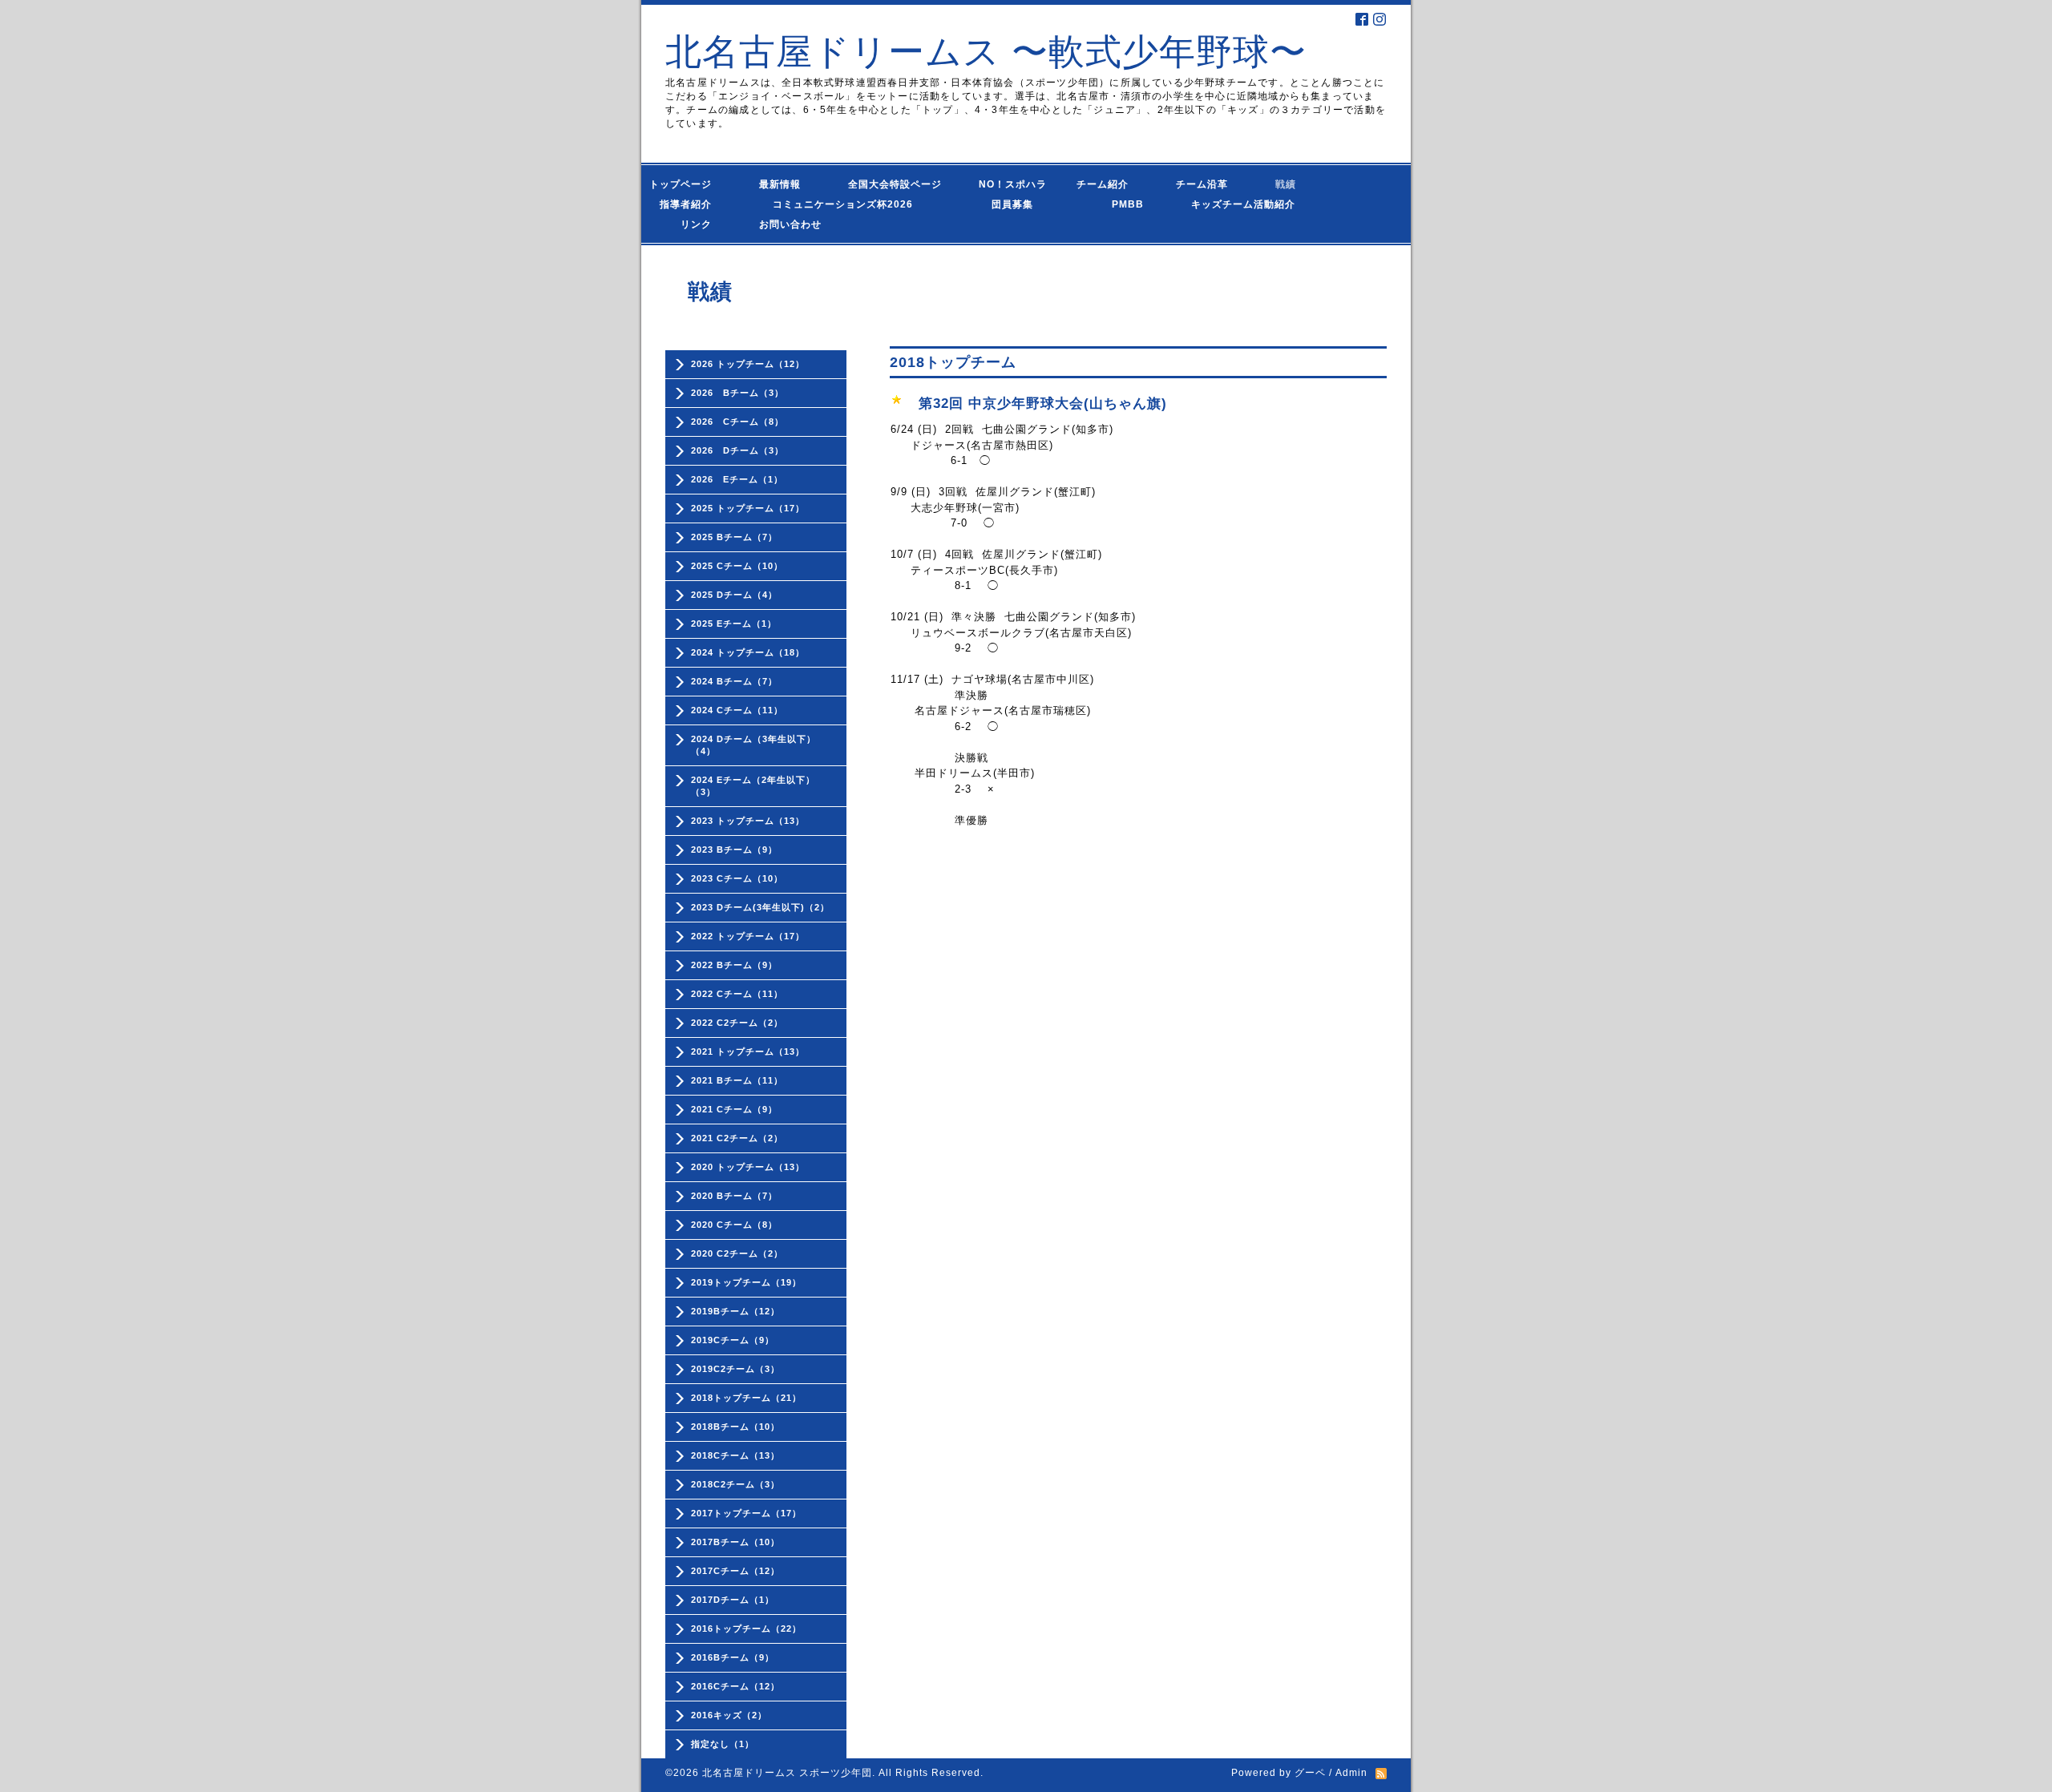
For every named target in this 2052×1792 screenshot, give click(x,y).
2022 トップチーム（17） (748, 936)
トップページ (691, 184)
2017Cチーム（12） (735, 1571)
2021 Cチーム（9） (734, 1109)
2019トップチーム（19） (746, 1282)
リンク (696, 224)
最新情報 (785, 184)
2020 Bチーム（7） (734, 1196)
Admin (1351, 1773)
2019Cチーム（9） (733, 1340)
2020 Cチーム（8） (734, 1225)
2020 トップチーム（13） (748, 1167)
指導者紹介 (691, 204)
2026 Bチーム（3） (737, 393)
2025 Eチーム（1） (734, 624)
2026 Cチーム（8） (737, 422)
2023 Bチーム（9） (734, 850)
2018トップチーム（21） (746, 1398)
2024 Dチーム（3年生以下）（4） (753, 745)
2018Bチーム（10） (735, 1427)
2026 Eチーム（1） (737, 479)
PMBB (1112, 204)
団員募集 (997, 204)
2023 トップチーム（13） (748, 821)
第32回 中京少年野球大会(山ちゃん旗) (1043, 404)
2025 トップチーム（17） (748, 508)
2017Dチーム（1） (733, 1600)
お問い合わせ (806, 224)
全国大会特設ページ (900, 184)
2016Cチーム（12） (735, 1686)
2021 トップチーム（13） (748, 1051)
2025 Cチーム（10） (737, 566)
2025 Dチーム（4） (734, 595)
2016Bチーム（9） (733, 1657)
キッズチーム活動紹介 (1243, 204)
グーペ (1310, 1773)
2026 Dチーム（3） (737, 450)
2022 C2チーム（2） (737, 1023)
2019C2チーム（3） (735, 1369)
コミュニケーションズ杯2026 (831, 204)
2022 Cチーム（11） (737, 994)
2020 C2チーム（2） (737, 1253)
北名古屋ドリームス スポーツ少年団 (787, 1773)
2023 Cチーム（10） (737, 878)
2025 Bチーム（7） (734, 537)
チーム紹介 (1106, 184)
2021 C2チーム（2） (737, 1138)
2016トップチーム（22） (746, 1629)
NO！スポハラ (1013, 184)
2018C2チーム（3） (735, 1484)
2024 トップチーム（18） (748, 652)
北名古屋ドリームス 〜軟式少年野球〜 (986, 52)
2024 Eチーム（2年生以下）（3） (753, 786)
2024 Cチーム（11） (737, 710)
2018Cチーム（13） (735, 1455)
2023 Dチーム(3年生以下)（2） (760, 907)
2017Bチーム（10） (735, 1542)
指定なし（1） (723, 1744)
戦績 (1291, 184)
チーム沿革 (1207, 184)
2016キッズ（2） (729, 1715)
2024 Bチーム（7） (734, 681)
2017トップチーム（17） (746, 1513)
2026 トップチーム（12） (748, 364)
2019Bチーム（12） (735, 1311)
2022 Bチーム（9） (734, 965)
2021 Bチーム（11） (737, 1080)
